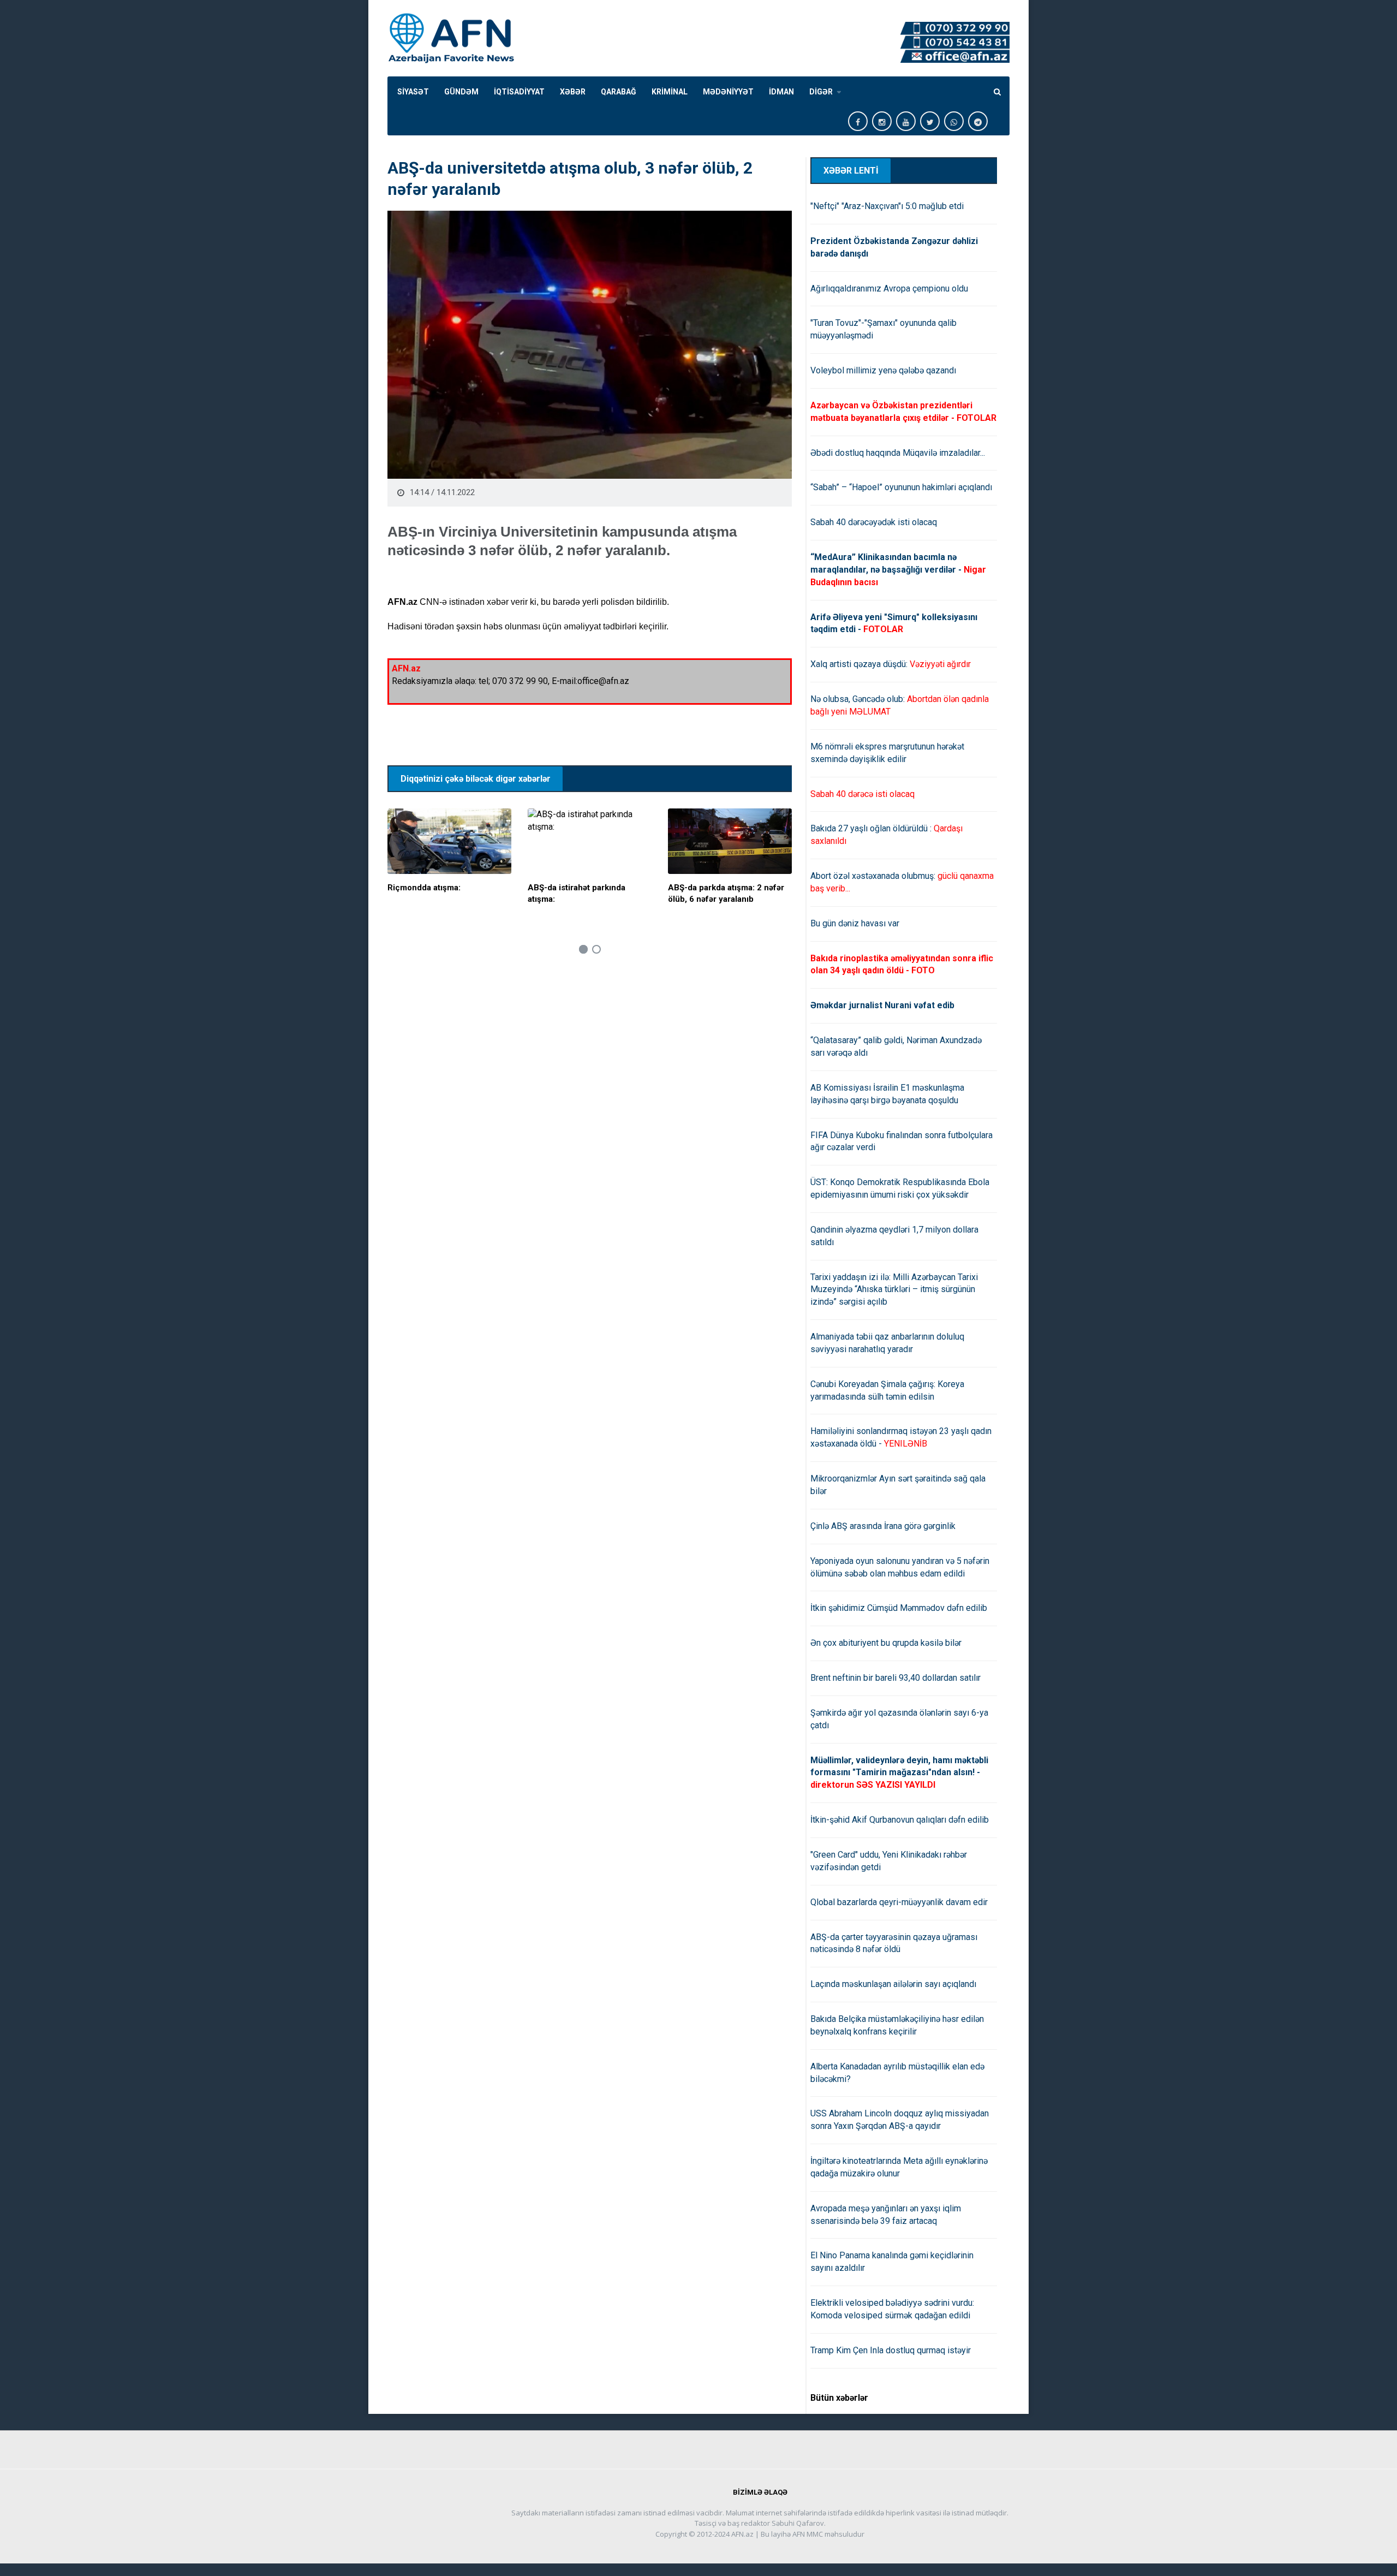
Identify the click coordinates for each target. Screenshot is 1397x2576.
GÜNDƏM (461, 92)
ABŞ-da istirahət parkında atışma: (577, 893)
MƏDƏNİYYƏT (728, 92)
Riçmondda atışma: (424, 888)
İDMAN (781, 92)
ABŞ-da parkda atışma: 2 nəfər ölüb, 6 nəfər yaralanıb (726, 893)
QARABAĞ (619, 92)
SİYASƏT (413, 92)
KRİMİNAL (670, 92)
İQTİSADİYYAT (519, 92)
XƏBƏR (573, 92)
